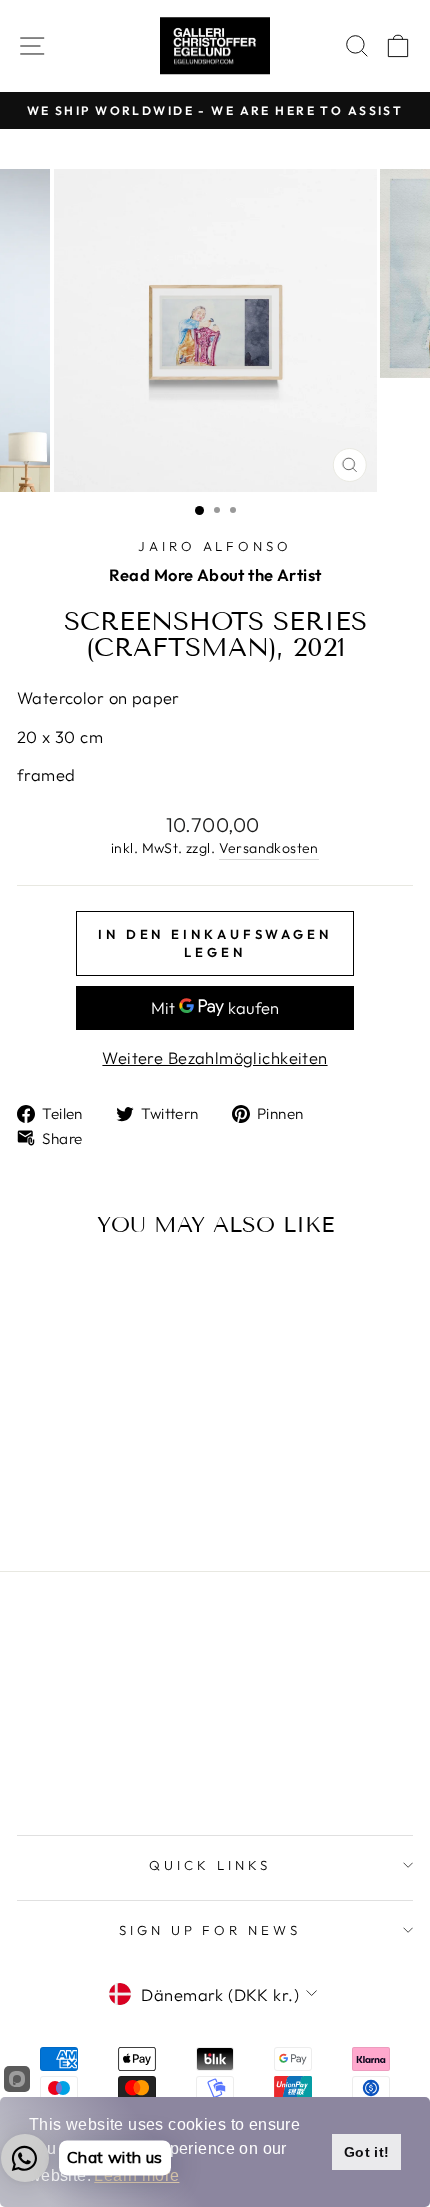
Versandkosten (269, 848)
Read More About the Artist (215, 574)
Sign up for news (210, 1930)
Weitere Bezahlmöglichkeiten (214, 1057)
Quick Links (210, 1865)
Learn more (136, 2175)
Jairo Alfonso (215, 546)
